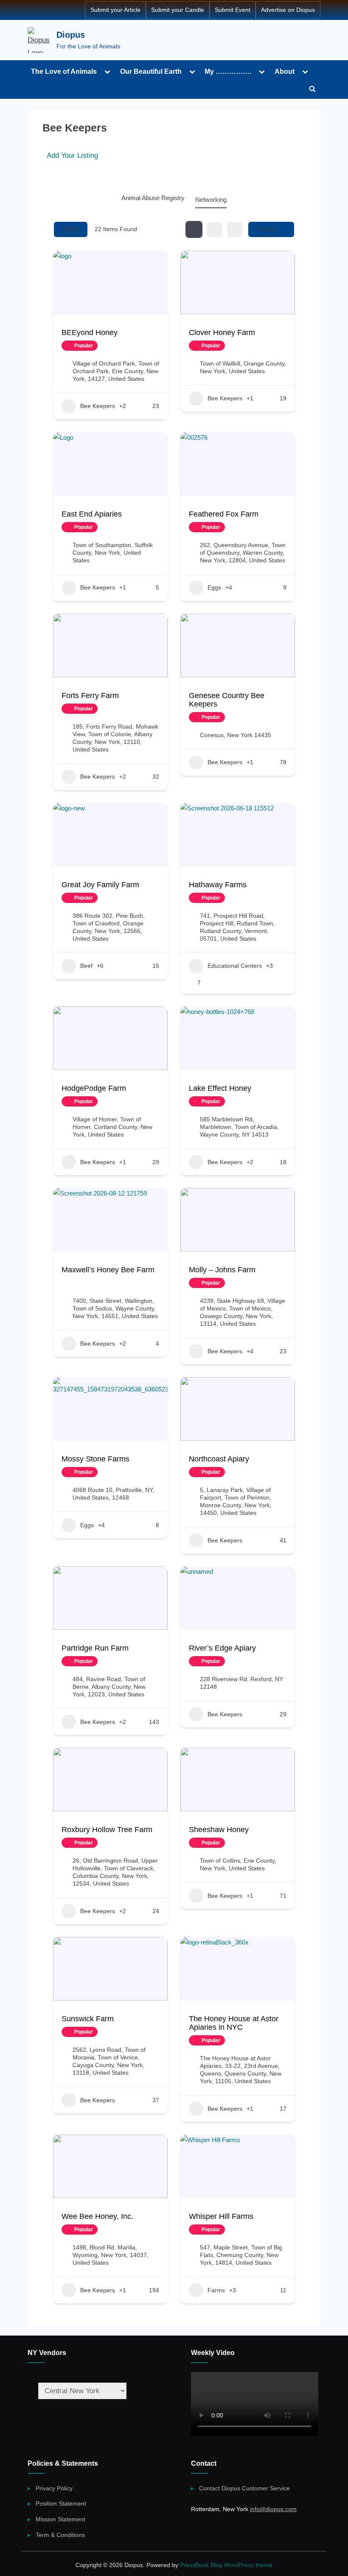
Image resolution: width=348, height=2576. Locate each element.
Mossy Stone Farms (95, 1459)
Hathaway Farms (218, 885)
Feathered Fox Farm (224, 514)
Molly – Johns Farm (222, 1270)
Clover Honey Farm (222, 332)
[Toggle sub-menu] (107, 71)
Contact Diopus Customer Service (244, 2488)
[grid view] (194, 229)
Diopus (71, 35)
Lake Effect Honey (220, 1088)
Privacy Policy (54, 2488)
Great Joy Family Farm (100, 885)
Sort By (267, 229)
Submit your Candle (178, 10)
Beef (86, 966)
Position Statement (61, 2503)
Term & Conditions (60, 2535)
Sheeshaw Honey (219, 1830)
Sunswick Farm (88, 2019)
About (285, 71)
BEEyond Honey (90, 332)
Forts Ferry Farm (90, 696)
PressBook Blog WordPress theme (226, 2565)
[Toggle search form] (312, 89)
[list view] (214, 229)
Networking (211, 200)
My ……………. (228, 71)
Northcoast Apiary (219, 1459)
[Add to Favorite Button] (107, 346)
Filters (71, 229)
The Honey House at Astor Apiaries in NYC (234, 2023)
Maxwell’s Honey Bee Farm (108, 1270)
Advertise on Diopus (288, 10)
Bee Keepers (98, 406)
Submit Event (233, 10)
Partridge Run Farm (95, 1648)
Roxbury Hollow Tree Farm (107, 1830)
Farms (216, 2290)
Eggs (214, 587)
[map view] (235, 229)
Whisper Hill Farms (221, 2216)
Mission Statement (60, 2519)
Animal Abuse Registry (153, 198)
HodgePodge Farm (94, 1088)
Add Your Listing (72, 155)
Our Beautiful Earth (151, 71)
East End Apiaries (92, 514)
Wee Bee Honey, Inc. (97, 2216)
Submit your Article (115, 10)
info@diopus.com (273, 2509)
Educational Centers (235, 966)
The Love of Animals (64, 71)
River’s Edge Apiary (222, 1648)
